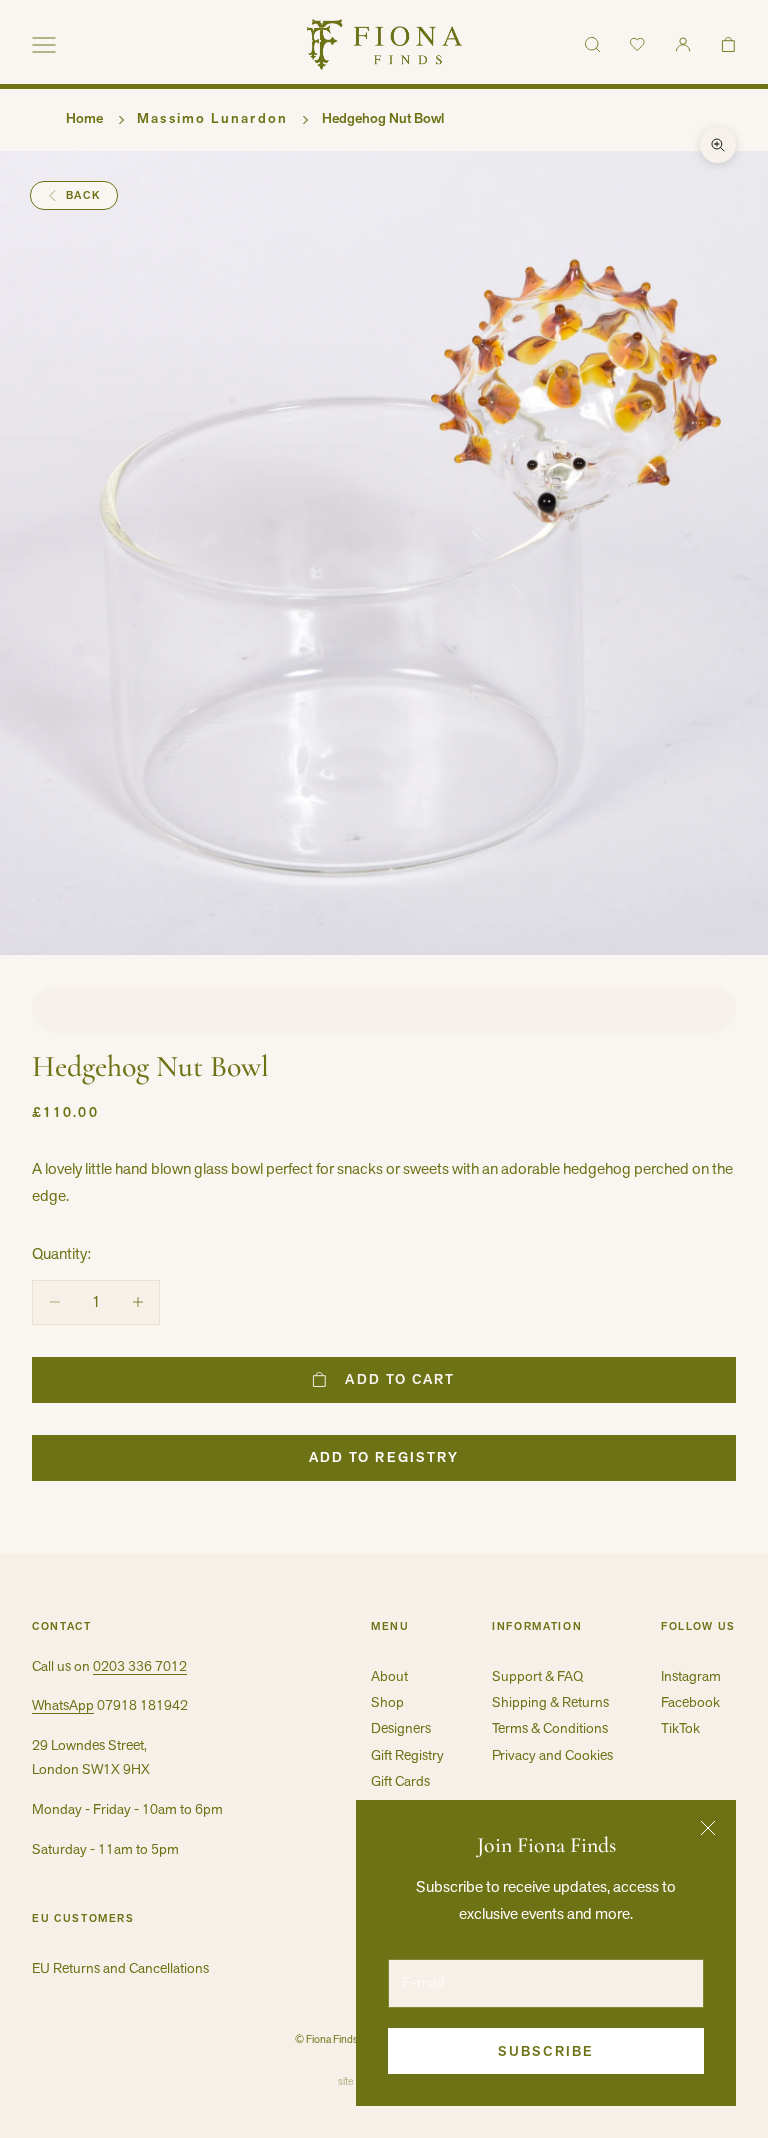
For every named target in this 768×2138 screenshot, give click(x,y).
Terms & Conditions (550, 1728)
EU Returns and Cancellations (120, 1968)
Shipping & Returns (550, 1702)
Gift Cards (400, 1781)
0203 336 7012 (140, 1666)
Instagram (691, 1676)
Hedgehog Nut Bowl (383, 118)
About (389, 1676)
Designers (401, 1728)
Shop (387, 1702)
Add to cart (400, 1379)
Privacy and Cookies (552, 1755)
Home (84, 118)
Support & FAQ (537, 1676)
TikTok (680, 1728)
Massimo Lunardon (212, 118)
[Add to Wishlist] (384, 1009)
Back (83, 195)
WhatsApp (63, 1705)
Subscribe (546, 2051)
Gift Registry (407, 1755)
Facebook (690, 1702)
